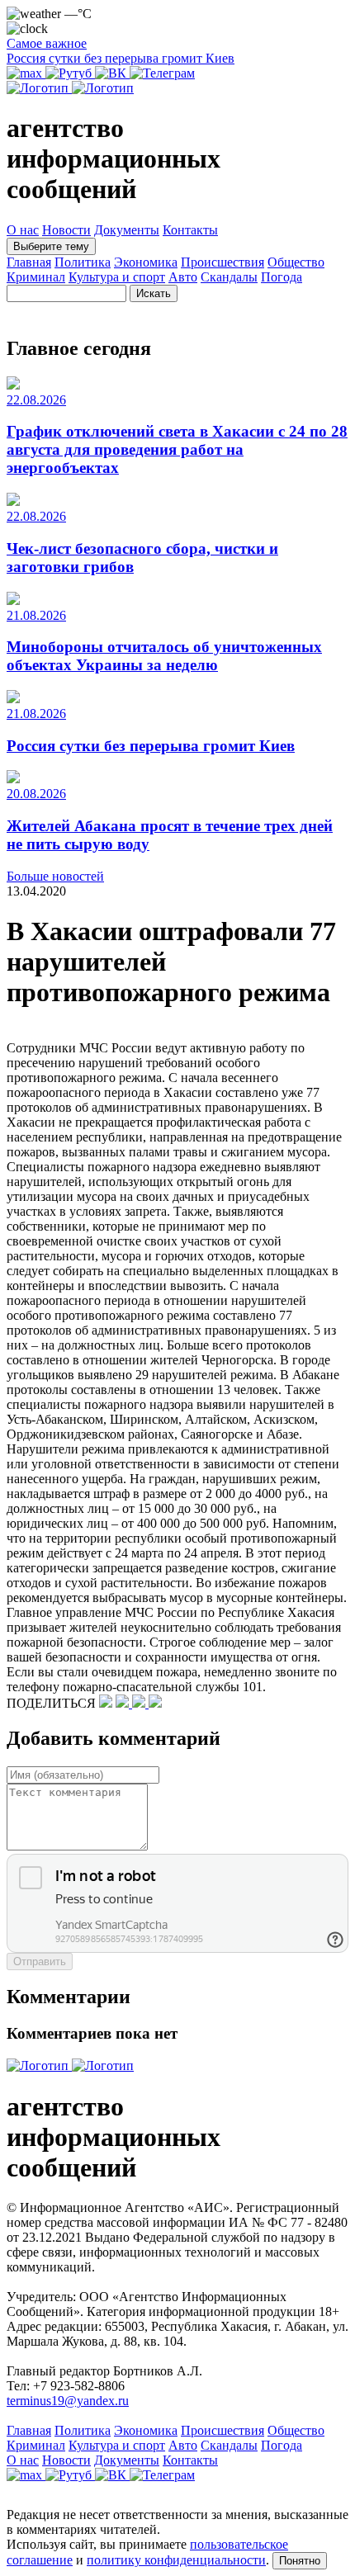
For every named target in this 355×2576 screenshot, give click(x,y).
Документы (127, 230)
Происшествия (222, 262)
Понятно (300, 2561)
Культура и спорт (117, 277)
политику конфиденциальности (176, 2560)
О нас (23, 230)
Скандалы (229, 277)
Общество (296, 262)
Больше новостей (55, 876)
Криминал (36, 277)
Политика (83, 262)
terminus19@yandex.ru (68, 2401)
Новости (66, 230)
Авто (183, 277)
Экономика (146, 262)
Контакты (190, 230)
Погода (282, 277)
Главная (29, 262)
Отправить (40, 1962)
